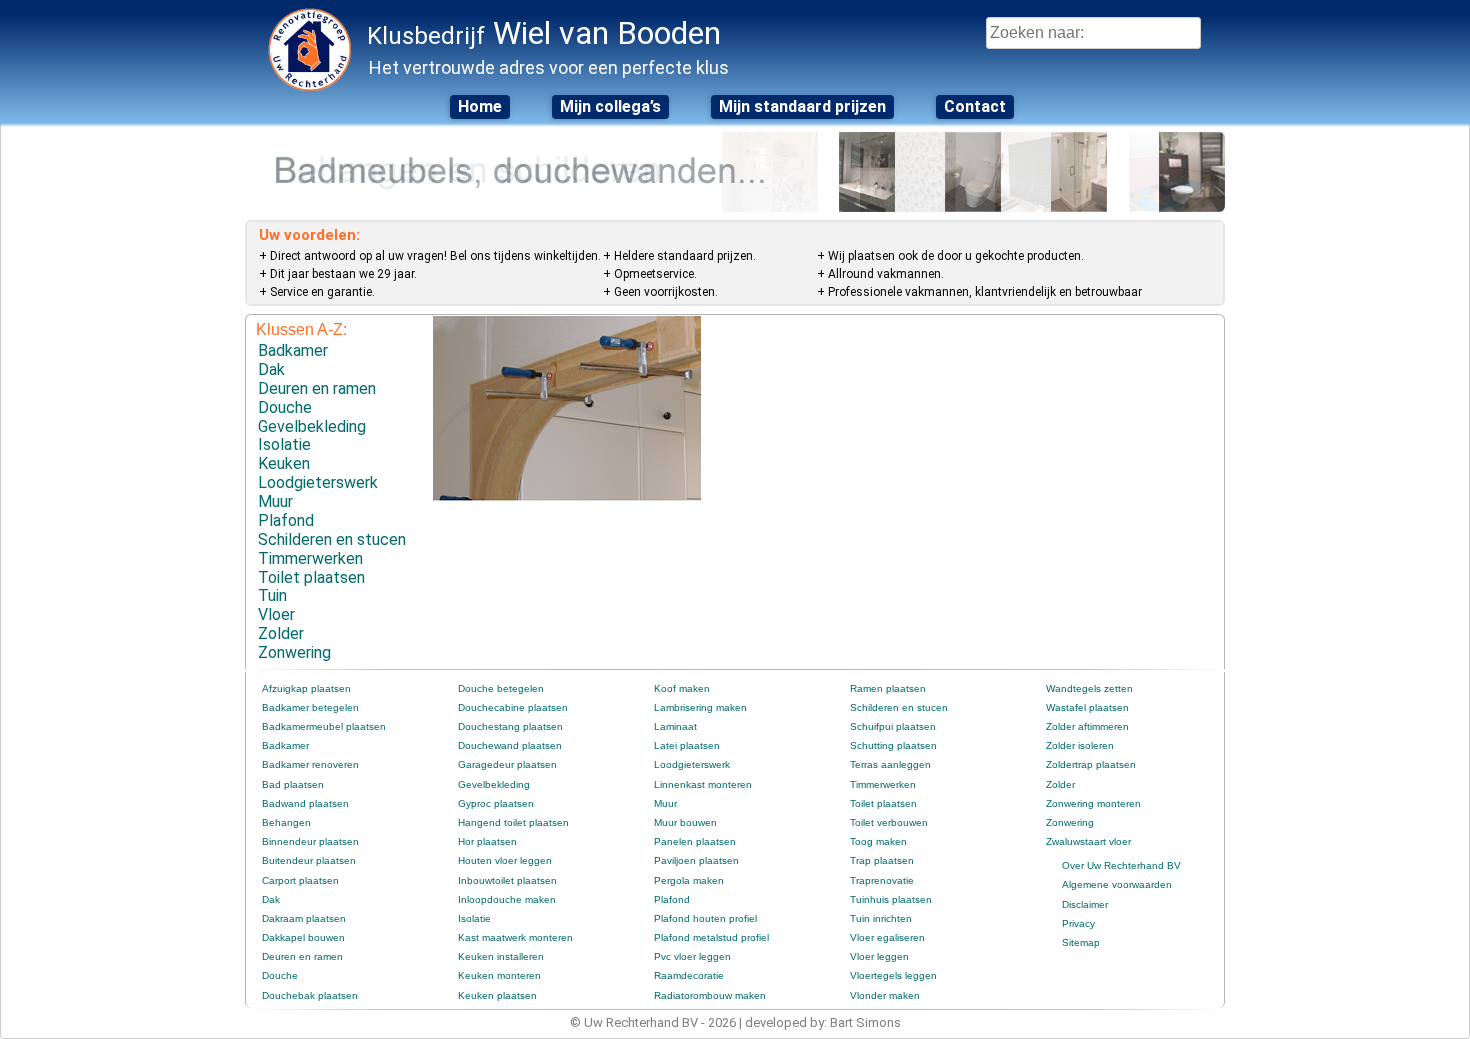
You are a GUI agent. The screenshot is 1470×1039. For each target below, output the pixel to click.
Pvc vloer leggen (692, 956)
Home (480, 106)
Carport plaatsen (300, 880)
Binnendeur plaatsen (310, 841)
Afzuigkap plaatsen (306, 688)
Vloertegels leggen (893, 975)
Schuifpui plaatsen (893, 726)
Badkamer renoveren (310, 764)
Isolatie (284, 444)
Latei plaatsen (687, 745)
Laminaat (675, 726)
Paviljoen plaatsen (696, 860)
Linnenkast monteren (703, 784)
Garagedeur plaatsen (507, 764)
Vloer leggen (879, 956)
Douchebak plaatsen (310, 995)
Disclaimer (1085, 904)
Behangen (286, 822)
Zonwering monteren (1093, 803)
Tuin (272, 595)
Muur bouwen (685, 822)
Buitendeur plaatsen (309, 860)
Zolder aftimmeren (1087, 726)
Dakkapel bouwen (303, 937)
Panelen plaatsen (695, 841)
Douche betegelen (501, 688)
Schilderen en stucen (332, 539)
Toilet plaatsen (311, 577)
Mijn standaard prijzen (802, 106)
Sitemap (1081, 942)
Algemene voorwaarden (1117, 884)
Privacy (1078, 923)
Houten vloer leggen (505, 860)
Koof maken (682, 688)
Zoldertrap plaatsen (1091, 764)
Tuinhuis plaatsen (891, 899)
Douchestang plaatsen (510, 726)
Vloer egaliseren (887, 937)
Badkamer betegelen (310, 707)
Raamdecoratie (689, 975)
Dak (271, 369)
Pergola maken (689, 880)
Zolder (281, 633)
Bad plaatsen (293, 784)
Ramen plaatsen (888, 688)
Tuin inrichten (881, 918)
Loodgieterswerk (318, 482)
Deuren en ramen (317, 388)
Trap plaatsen (882, 860)
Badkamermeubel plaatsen (324, 726)
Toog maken (878, 841)
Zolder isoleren (1080, 745)
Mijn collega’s (610, 106)
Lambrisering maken (700, 707)
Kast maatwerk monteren (515, 937)
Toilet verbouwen (889, 822)
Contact (975, 106)
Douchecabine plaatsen (513, 707)
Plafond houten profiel (705, 918)
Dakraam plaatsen (304, 918)
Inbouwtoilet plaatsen (507, 880)
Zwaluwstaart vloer (1088, 841)
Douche (285, 407)
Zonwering (294, 652)
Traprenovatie (882, 880)
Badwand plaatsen (305, 803)
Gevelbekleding (312, 426)
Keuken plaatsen (497, 995)
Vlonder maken (885, 995)
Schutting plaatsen (893, 745)
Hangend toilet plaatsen (513, 822)
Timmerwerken (310, 558)
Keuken (284, 463)
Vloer (276, 614)
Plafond (286, 520)
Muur (275, 501)
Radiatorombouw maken (710, 995)
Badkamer (293, 350)
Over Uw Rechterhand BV (1121, 865)
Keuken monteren (499, 975)
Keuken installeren (501, 956)
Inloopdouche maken (507, 899)
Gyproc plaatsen (496, 803)
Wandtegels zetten (1089, 688)
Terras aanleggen (890, 764)
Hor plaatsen (487, 841)
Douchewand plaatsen (510, 745)
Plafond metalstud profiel (711, 937)
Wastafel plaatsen (1087, 707)
